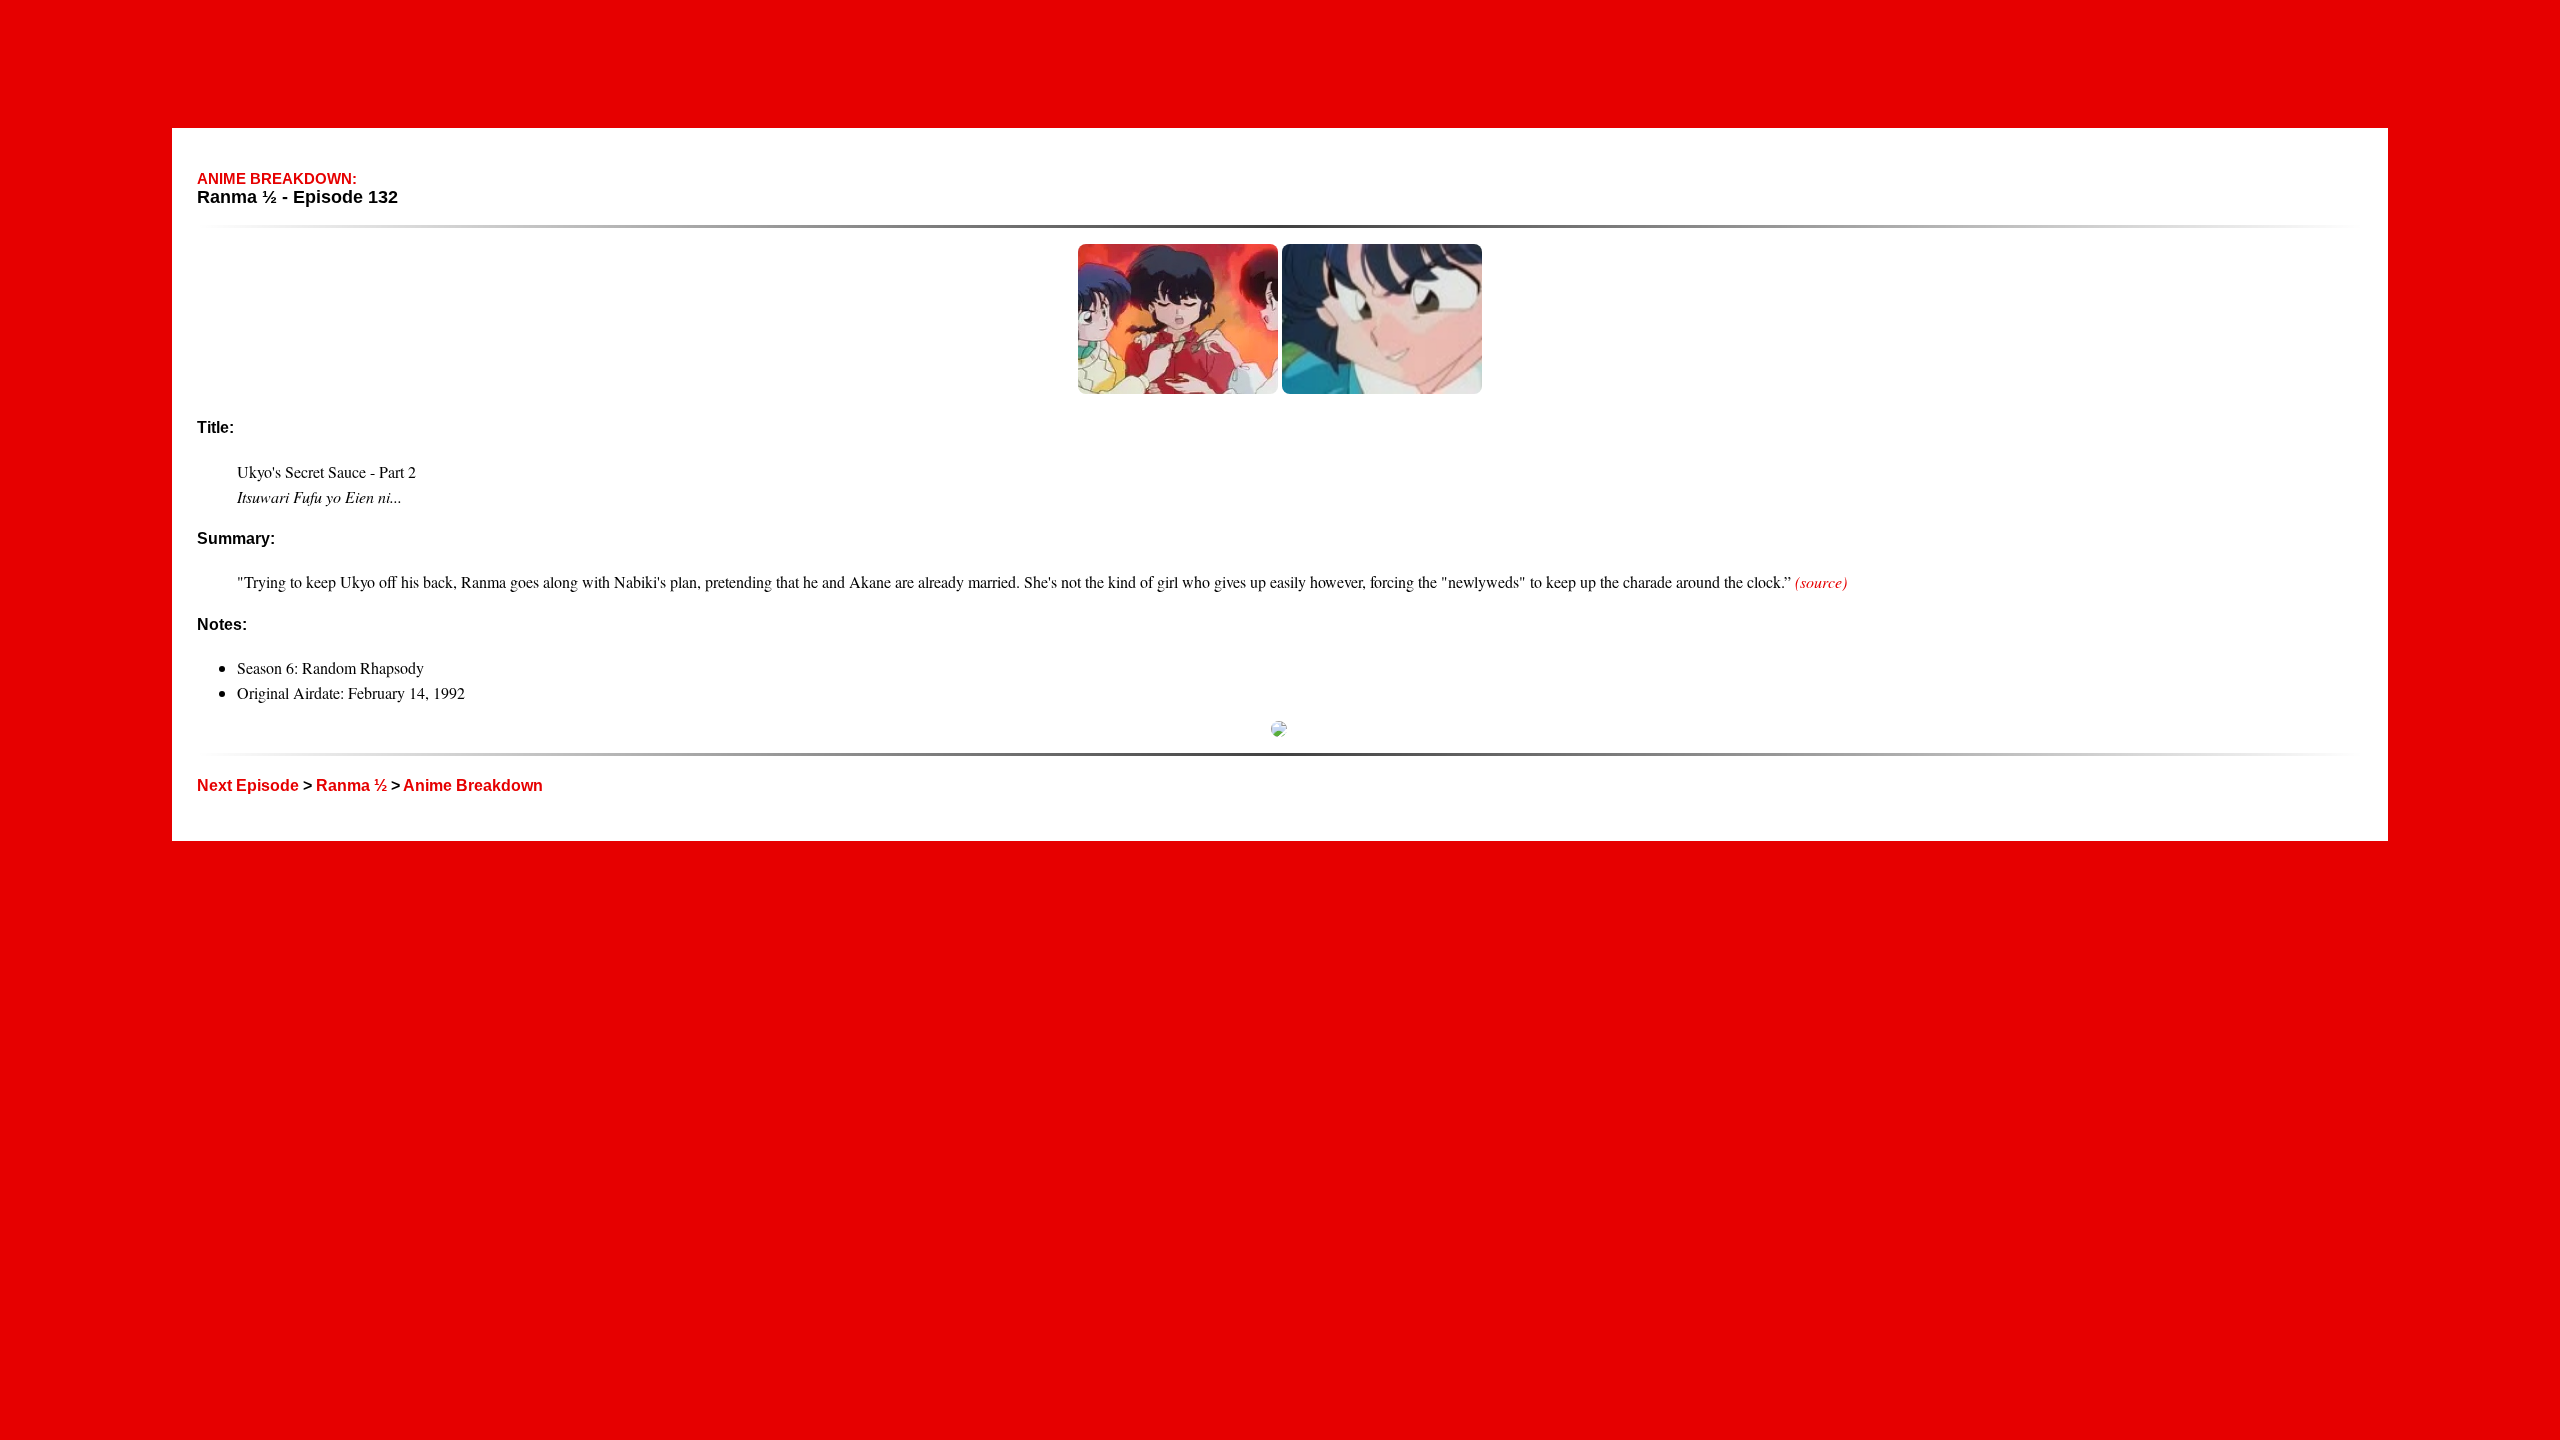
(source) (1821, 581)
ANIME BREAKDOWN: (277, 179)
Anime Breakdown (473, 785)
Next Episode (248, 785)
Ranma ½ (351, 785)
